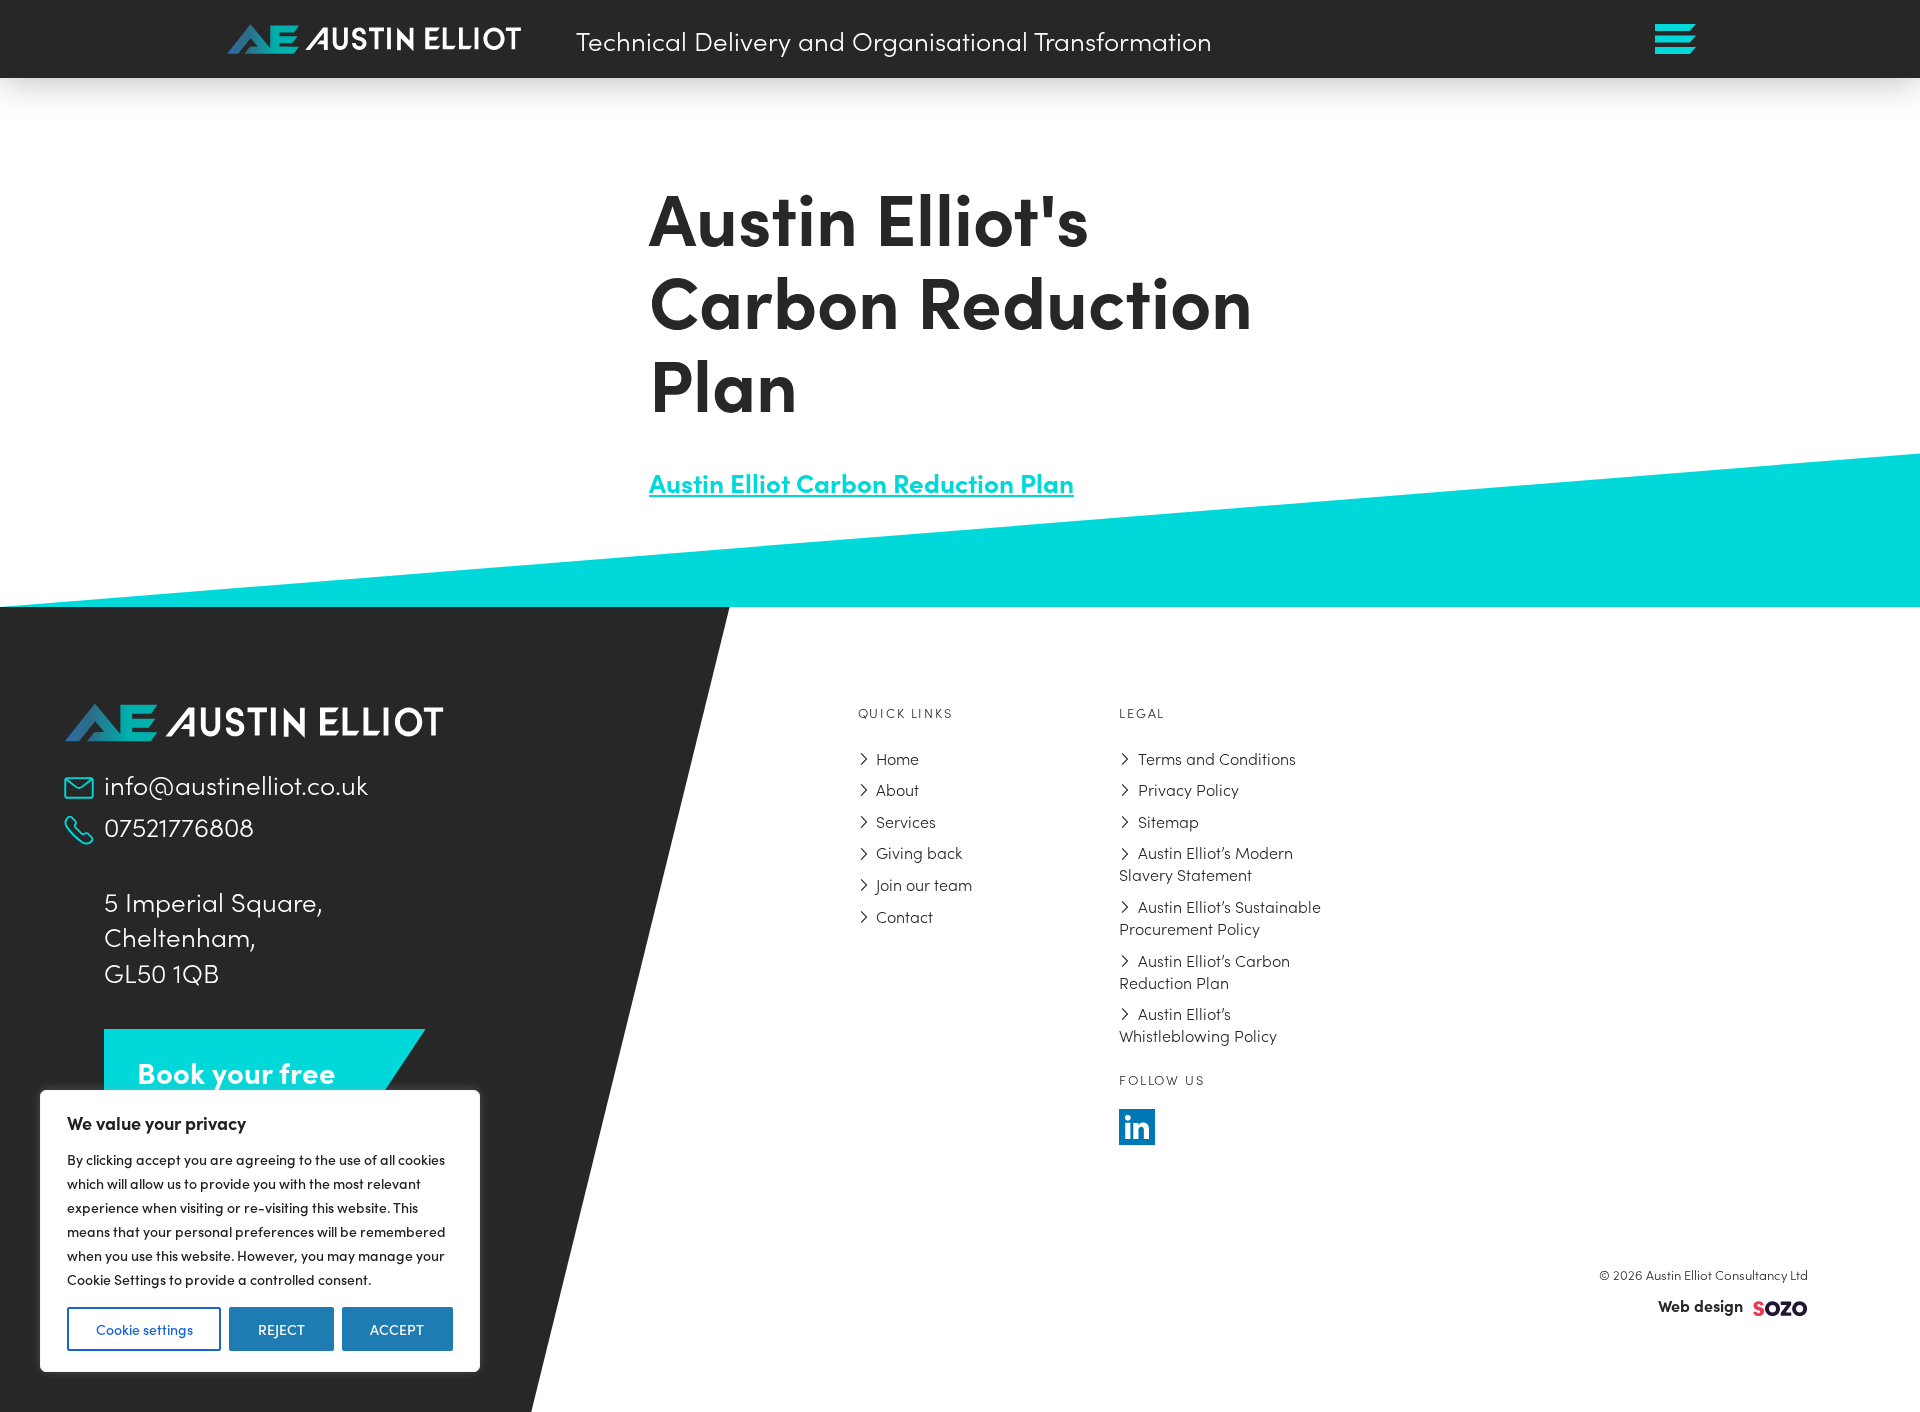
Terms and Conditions (1216, 758)
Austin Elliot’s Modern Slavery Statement (1205, 863)
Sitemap (1168, 821)
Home (897, 758)
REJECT (281, 1329)
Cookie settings (144, 1329)
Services (906, 821)
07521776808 (179, 826)
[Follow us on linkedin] (1137, 1127)
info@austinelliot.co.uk (236, 784)
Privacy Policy (1188, 789)
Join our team (924, 884)
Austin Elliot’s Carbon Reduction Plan (1204, 971)
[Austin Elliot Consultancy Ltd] (374, 36)
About (897, 789)
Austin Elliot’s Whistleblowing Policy (1198, 1024)
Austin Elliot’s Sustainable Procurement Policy (1219, 917)
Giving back (919, 852)
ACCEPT (397, 1329)
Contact (904, 916)
